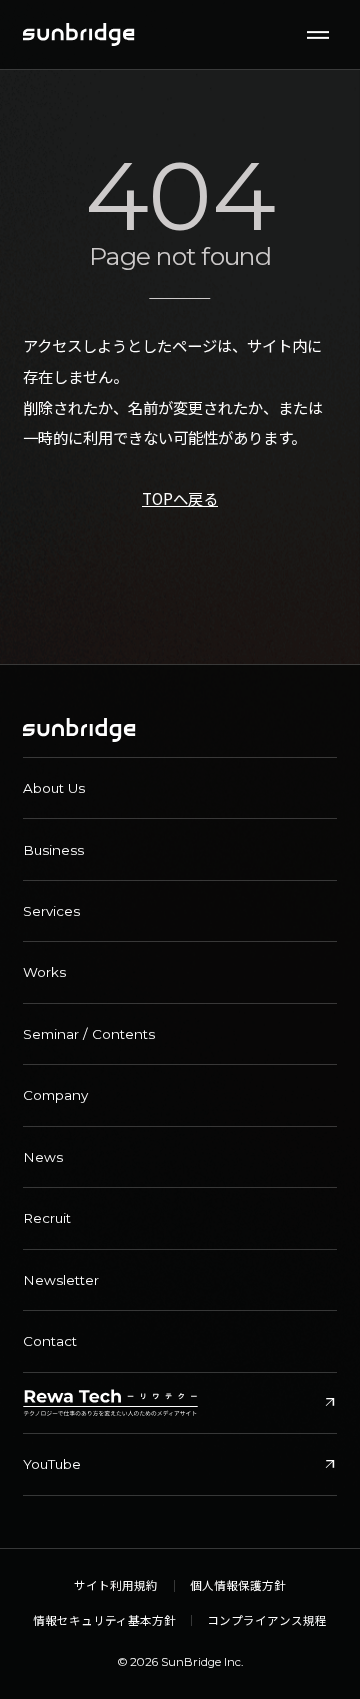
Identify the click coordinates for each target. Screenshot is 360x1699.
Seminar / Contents (89, 1034)
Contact (50, 1341)
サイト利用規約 (116, 1586)
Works (44, 972)
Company (55, 1095)
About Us (54, 788)
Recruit (47, 1218)
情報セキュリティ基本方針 (104, 1621)
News (43, 1157)
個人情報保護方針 (238, 1586)
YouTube (180, 1464)
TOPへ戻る (180, 498)
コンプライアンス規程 (267, 1621)
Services (51, 911)
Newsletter (61, 1280)
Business (53, 850)
